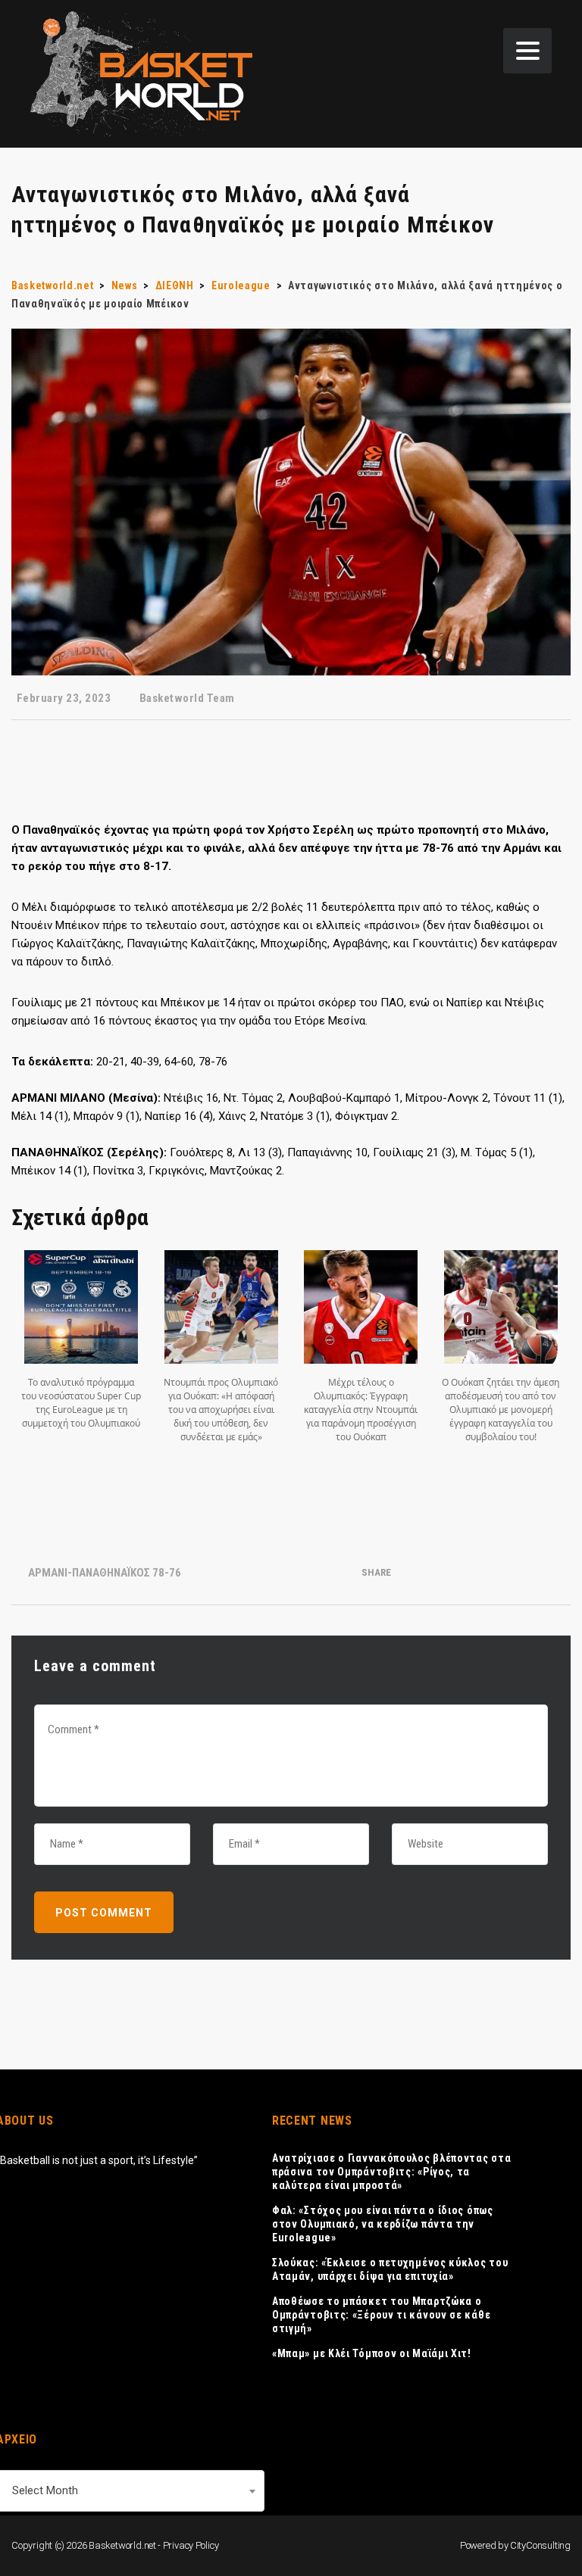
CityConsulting (540, 2545)
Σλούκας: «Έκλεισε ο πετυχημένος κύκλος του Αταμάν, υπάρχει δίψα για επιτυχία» (390, 2269)
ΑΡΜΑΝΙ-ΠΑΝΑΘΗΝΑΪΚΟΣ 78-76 (105, 1573)
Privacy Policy (191, 2545)
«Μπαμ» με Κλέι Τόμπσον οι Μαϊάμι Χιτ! (372, 2353)
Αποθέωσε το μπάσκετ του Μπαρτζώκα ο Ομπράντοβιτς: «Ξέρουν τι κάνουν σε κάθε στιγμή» (381, 2315)
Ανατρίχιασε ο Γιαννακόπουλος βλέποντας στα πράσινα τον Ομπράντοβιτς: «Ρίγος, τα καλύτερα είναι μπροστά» (391, 2172)
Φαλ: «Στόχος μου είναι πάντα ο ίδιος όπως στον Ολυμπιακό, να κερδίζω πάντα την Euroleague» (383, 2224)
